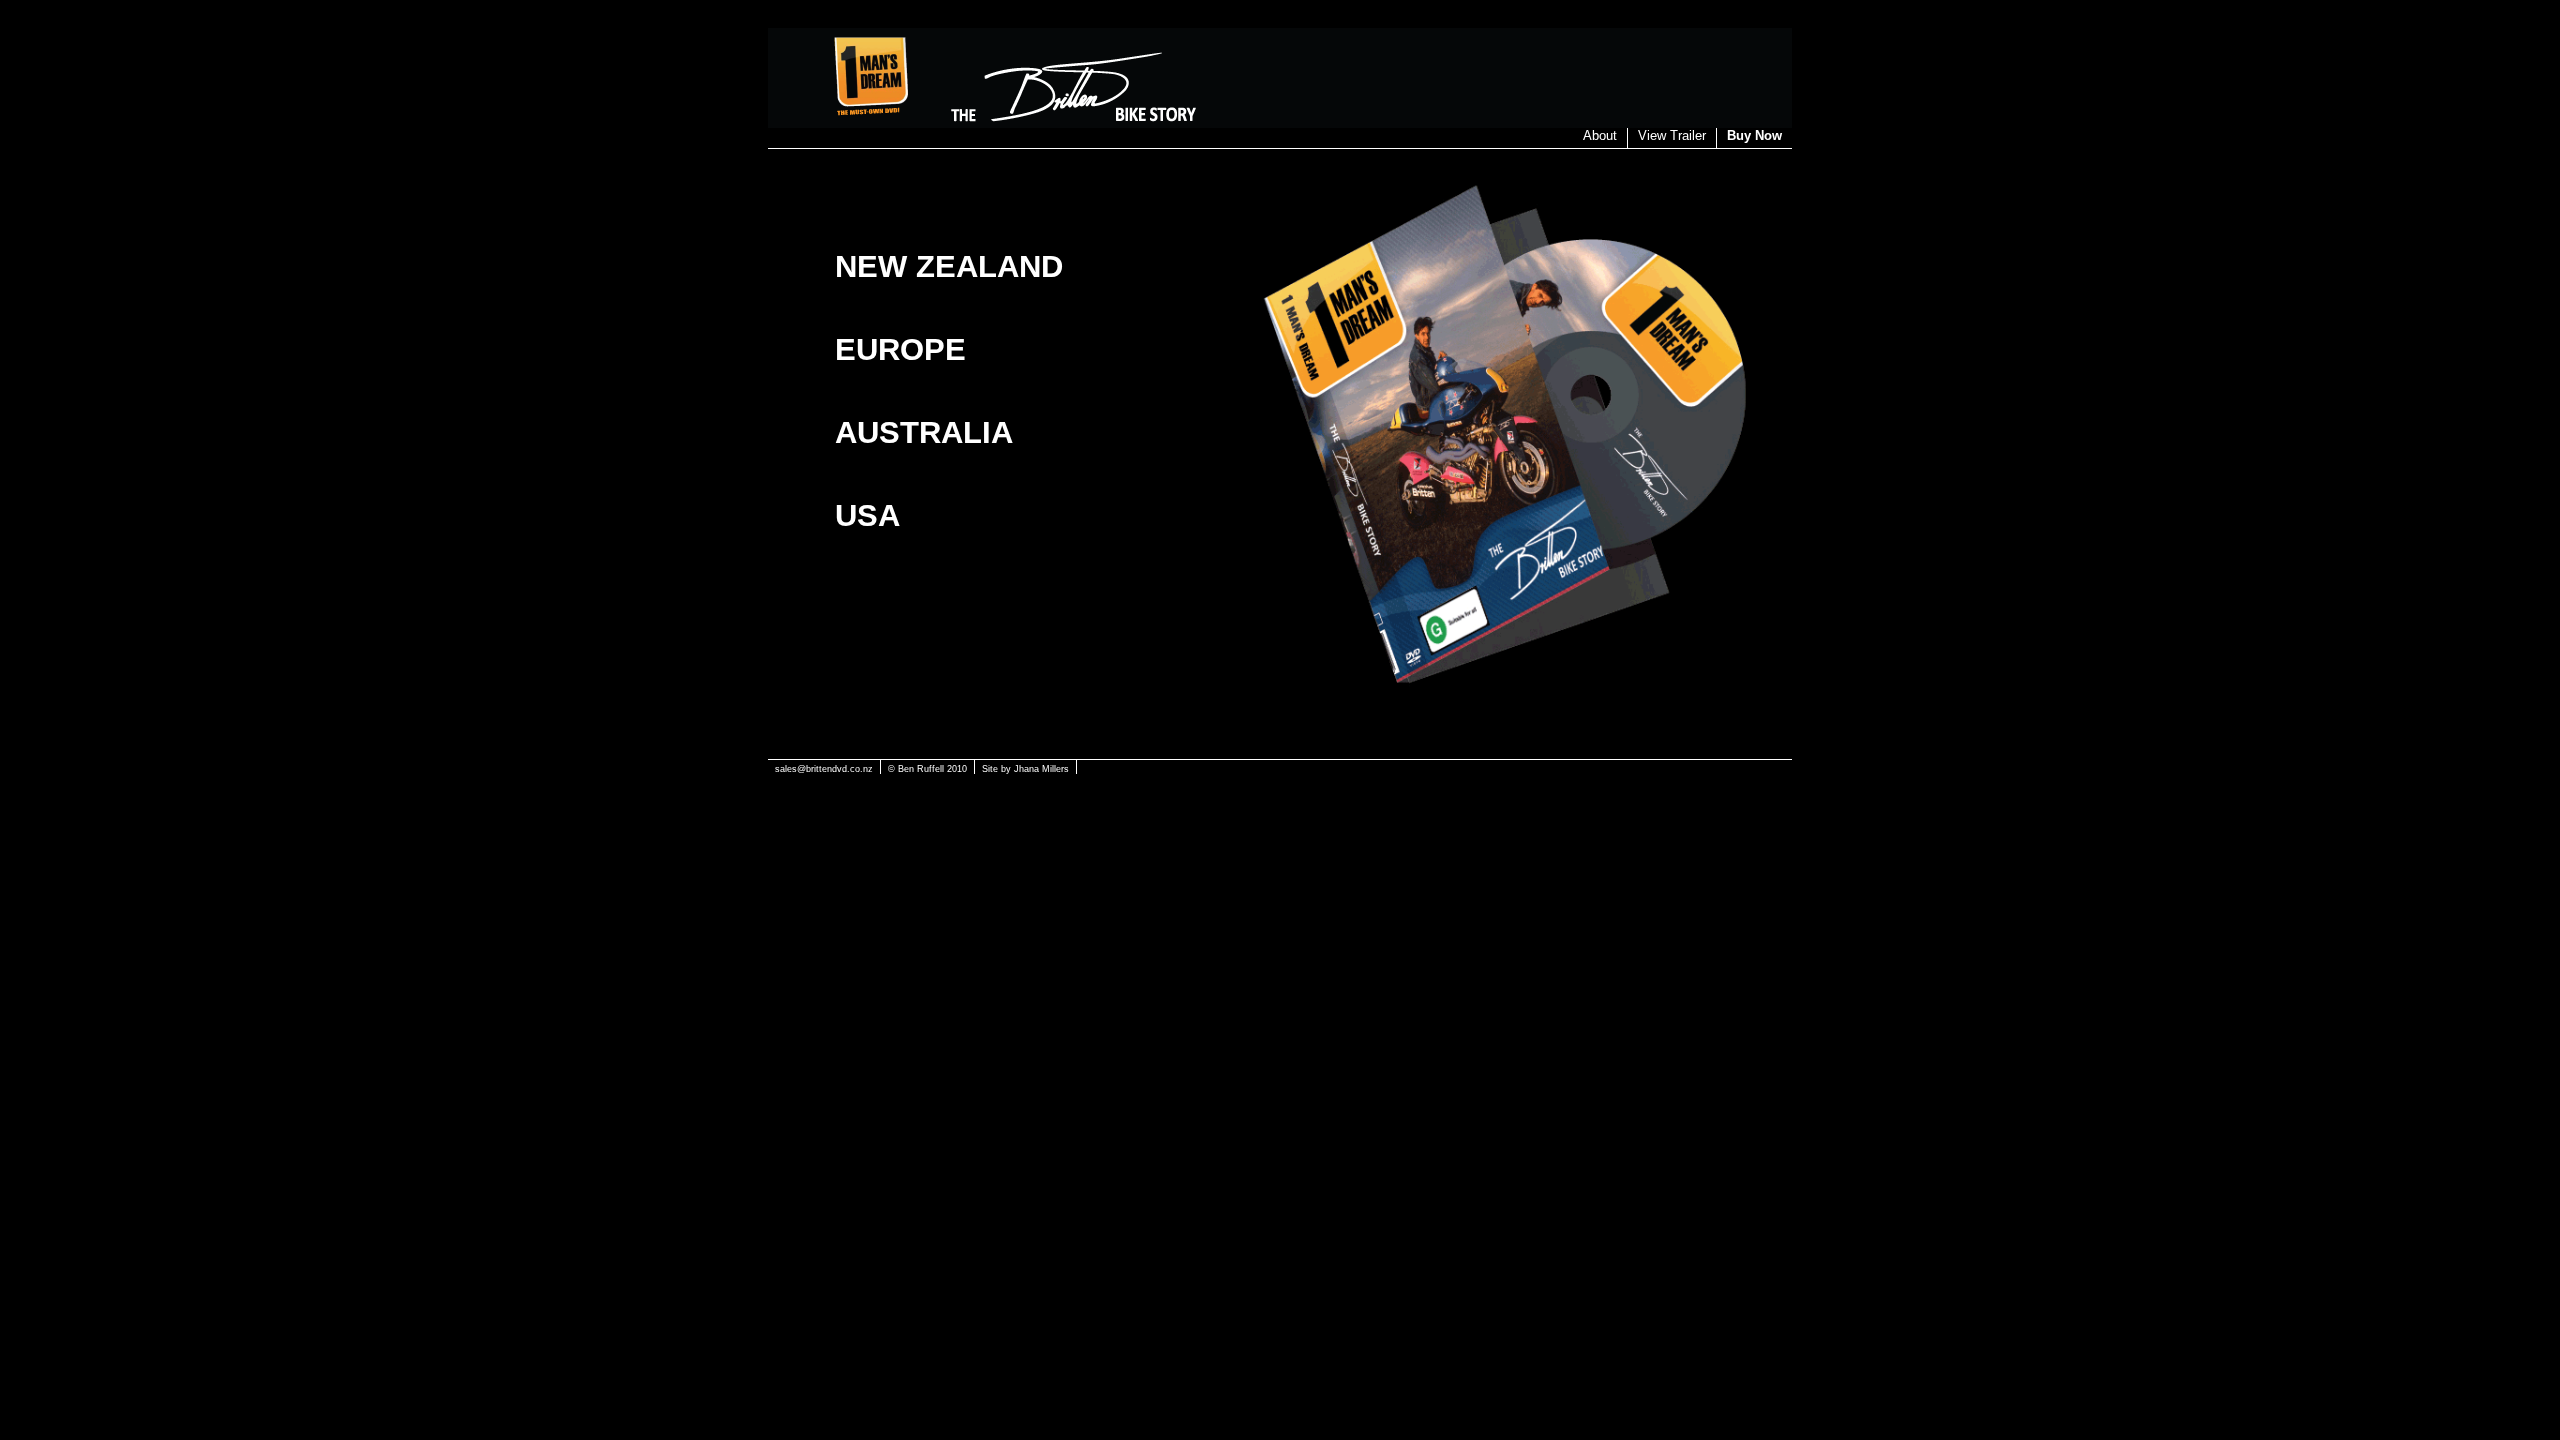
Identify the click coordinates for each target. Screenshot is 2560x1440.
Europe (900, 349)
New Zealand (949, 266)
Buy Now (1754, 135)
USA (867, 515)
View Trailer (1672, 135)
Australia (924, 432)
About (1600, 135)
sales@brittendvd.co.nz (824, 769)
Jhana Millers (1041, 769)
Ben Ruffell (921, 769)
